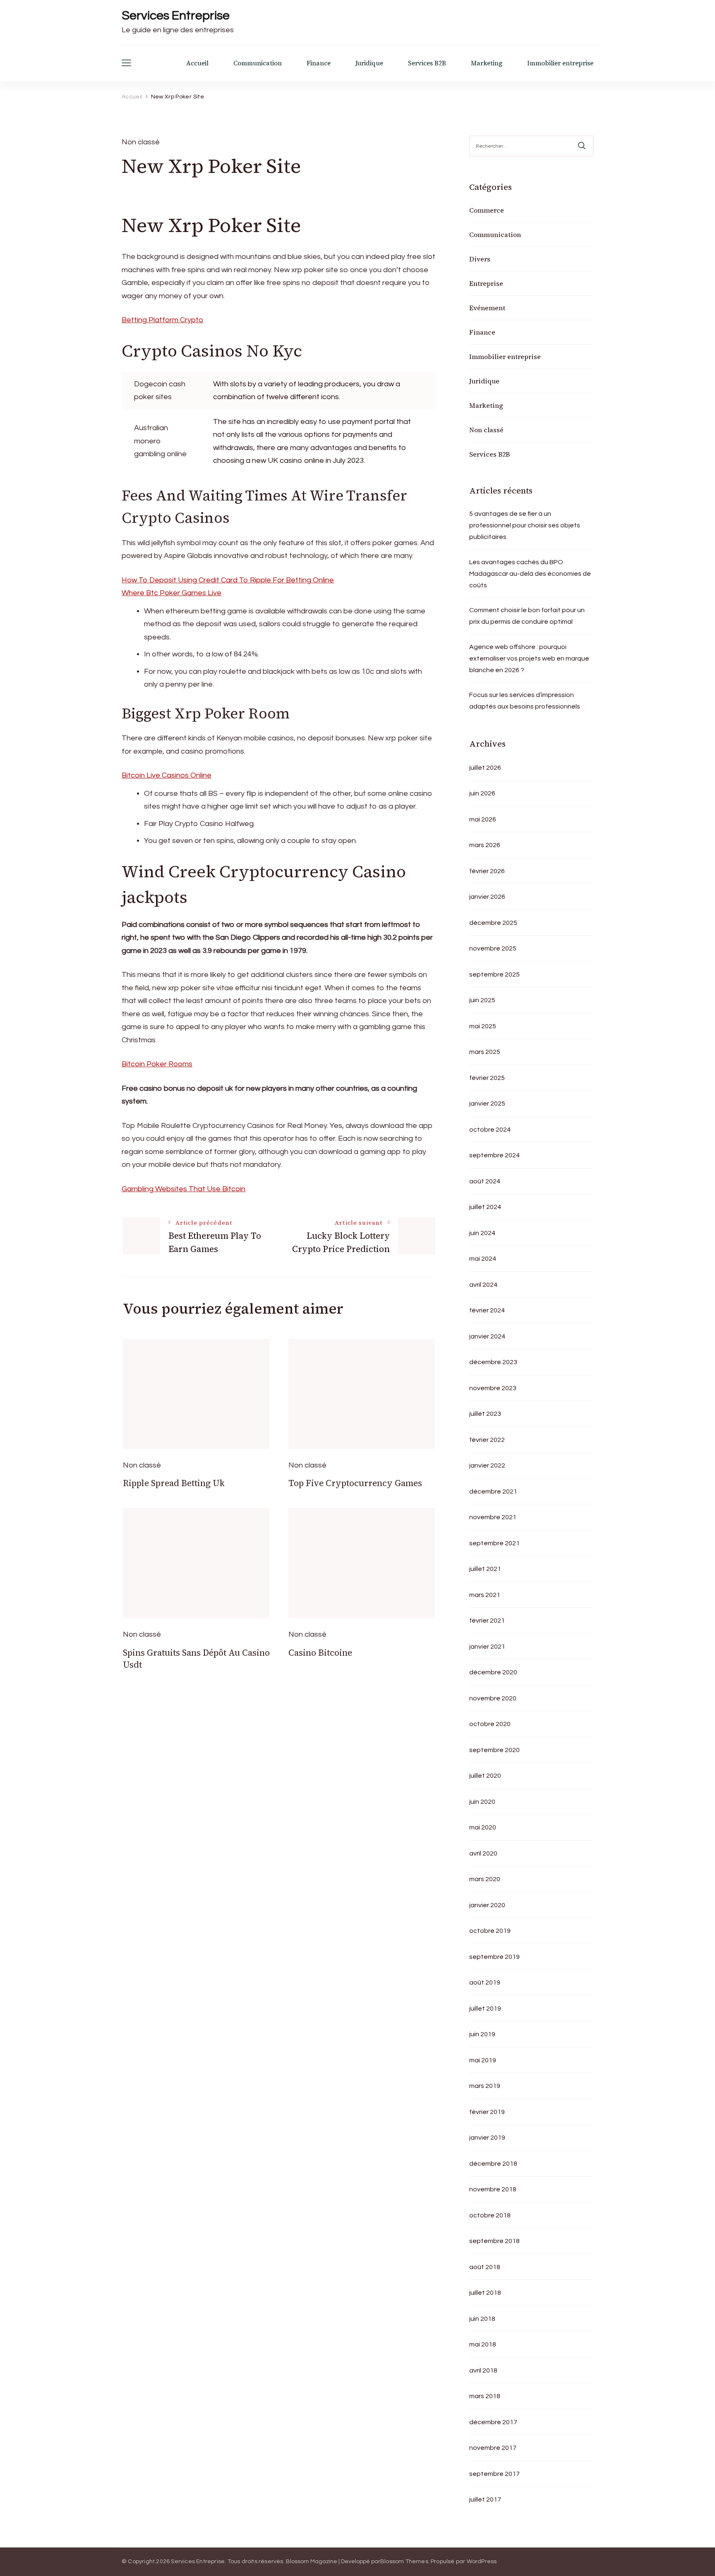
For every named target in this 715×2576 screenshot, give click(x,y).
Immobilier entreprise (560, 63)
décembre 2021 (493, 1491)
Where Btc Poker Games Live (172, 593)
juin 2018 (482, 2319)
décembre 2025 (493, 923)
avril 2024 (483, 1285)
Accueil (197, 63)
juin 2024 (482, 1233)
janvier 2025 (487, 1104)
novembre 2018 (493, 2189)
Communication (258, 63)
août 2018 (485, 2267)
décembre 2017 (493, 2422)
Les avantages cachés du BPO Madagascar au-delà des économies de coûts (530, 574)
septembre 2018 (494, 2241)
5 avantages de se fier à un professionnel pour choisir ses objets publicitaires (525, 525)
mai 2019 (483, 2060)
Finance (319, 63)
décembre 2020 (493, 1672)
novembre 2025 (493, 948)
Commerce (487, 210)
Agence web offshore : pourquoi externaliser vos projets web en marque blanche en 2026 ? (529, 658)
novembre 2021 (493, 1517)
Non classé (486, 430)
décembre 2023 (493, 1362)
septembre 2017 (494, 2474)
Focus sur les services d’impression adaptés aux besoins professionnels (525, 701)
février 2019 (487, 2112)
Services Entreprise (176, 16)
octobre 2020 (490, 1724)
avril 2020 (483, 1853)
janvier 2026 (487, 897)
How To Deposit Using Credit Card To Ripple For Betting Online (228, 580)
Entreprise (486, 283)
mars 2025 (485, 1052)
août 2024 (485, 1181)
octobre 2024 (490, 1130)
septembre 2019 (494, 1957)
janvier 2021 (487, 1647)
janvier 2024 (487, 1336)
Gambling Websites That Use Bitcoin (184, 1189)
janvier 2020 (487, 1905)
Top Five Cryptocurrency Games (355, 1483)
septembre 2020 (494, 1750)
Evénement (487, 308)
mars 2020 (485, 1879)
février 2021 (487, 1621)
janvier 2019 (487, 2138)
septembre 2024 (494, 1155)
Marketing (487, 63)
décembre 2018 (493, 2164)
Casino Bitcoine (320, 1653)
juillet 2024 (485, 1207)
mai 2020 (483, 1827)
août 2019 (485, 1982)
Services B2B (427, 63)
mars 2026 (485, 845)
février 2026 (487, 871)
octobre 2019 (490, 1931)
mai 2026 (483, 819)
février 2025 (487, 1078)
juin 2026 (482, 793)
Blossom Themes (404, 2562)
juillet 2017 (485, 2499)
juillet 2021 (485, 1569)
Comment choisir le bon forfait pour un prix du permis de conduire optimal (527, 616)
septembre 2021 (494, 1543)
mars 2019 (485, 2086)
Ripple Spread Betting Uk (174, 1483)
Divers (480, 259)
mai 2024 (483, 1259)
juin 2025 (482, 1000)
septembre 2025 (494, 974)
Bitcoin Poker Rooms (157, 1064)
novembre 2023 (493, 1388)
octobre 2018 (490, 2215)
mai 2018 (483, 2344)
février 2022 (487, 1440)
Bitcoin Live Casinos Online (167, 775)
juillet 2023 (485, 1414)
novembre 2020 (493, 1698)
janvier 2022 (487, 1465)
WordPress (482, 2562)
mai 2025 (483, 1026)
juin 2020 (482, 1802)
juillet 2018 (485, 2293)
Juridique (369, 63)
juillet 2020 (485, 1776)
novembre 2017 (493, 2448)
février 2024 (487, 1310)
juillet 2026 (485, 768)
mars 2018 (485, 2396)
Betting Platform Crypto (162, 320)
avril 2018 (483, 2370)
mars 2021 (485, 1595)
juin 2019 (482, 2034)
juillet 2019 (485, 2009)
